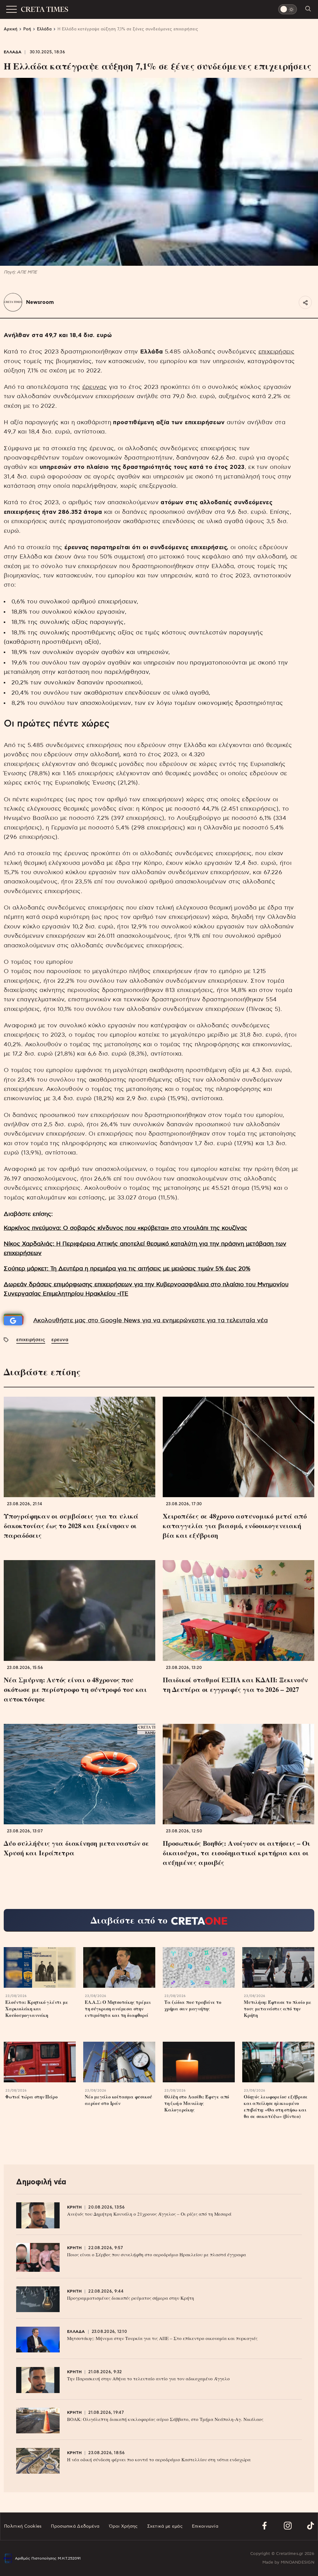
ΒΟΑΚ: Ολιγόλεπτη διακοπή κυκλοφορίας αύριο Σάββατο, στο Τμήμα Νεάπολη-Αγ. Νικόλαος (165, 2419)
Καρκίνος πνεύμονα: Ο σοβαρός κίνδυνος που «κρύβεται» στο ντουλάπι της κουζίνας (125, 1228)
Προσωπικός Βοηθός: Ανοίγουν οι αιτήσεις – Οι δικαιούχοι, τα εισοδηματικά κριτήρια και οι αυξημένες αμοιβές (236, 1853)
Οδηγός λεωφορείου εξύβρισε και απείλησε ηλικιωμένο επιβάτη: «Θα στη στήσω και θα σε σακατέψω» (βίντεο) (276, 2107)
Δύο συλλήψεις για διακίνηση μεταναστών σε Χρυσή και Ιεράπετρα (76, 1848)
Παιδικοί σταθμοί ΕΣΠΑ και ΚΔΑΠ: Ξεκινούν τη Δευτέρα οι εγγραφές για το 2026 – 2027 (235, 1684)
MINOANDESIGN (298, 2563)
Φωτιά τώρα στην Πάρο (32, 2097)
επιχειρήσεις (276, 352)
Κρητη (74, 2207)
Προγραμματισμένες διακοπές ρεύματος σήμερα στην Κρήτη (131, 2298)
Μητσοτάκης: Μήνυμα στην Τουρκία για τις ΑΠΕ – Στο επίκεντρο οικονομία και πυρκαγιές (162, 2338)
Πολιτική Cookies (23, 2526)
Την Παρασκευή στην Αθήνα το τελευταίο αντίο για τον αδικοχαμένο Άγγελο (148, 2378)
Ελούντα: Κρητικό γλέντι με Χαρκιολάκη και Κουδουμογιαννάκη (37, 2009)
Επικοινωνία (205, 2526)
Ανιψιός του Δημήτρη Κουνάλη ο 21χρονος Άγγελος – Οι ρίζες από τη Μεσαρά (149, 2214)
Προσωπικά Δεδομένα (75, 2526)
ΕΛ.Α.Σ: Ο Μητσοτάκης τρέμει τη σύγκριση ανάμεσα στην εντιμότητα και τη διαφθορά (118, 2009)
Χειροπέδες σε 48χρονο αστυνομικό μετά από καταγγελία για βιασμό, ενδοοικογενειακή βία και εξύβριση (235, 1526)
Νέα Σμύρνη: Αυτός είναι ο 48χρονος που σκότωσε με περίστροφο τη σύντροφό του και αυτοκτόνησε (75, 1689)
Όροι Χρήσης (123, 2526)
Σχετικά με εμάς (165, 2526)
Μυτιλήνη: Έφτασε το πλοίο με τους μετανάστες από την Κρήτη (278, 2009)
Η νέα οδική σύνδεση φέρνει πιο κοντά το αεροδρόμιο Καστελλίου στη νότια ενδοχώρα (159, 2459)
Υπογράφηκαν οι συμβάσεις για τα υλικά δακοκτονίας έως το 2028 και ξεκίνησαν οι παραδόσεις (71, 1526)
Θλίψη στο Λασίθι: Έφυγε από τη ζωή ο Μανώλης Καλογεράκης (197, 2103)
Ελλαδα (13, 52)
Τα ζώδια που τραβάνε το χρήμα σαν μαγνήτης (193, 2005)
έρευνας (95, 387)
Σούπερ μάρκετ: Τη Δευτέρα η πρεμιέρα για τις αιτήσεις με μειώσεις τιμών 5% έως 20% (127, 1269)
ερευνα (60, 1340)
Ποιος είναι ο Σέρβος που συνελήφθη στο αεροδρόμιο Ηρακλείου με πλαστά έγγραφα (157, 2254)
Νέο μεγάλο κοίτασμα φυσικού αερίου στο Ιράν (118, 2100)
